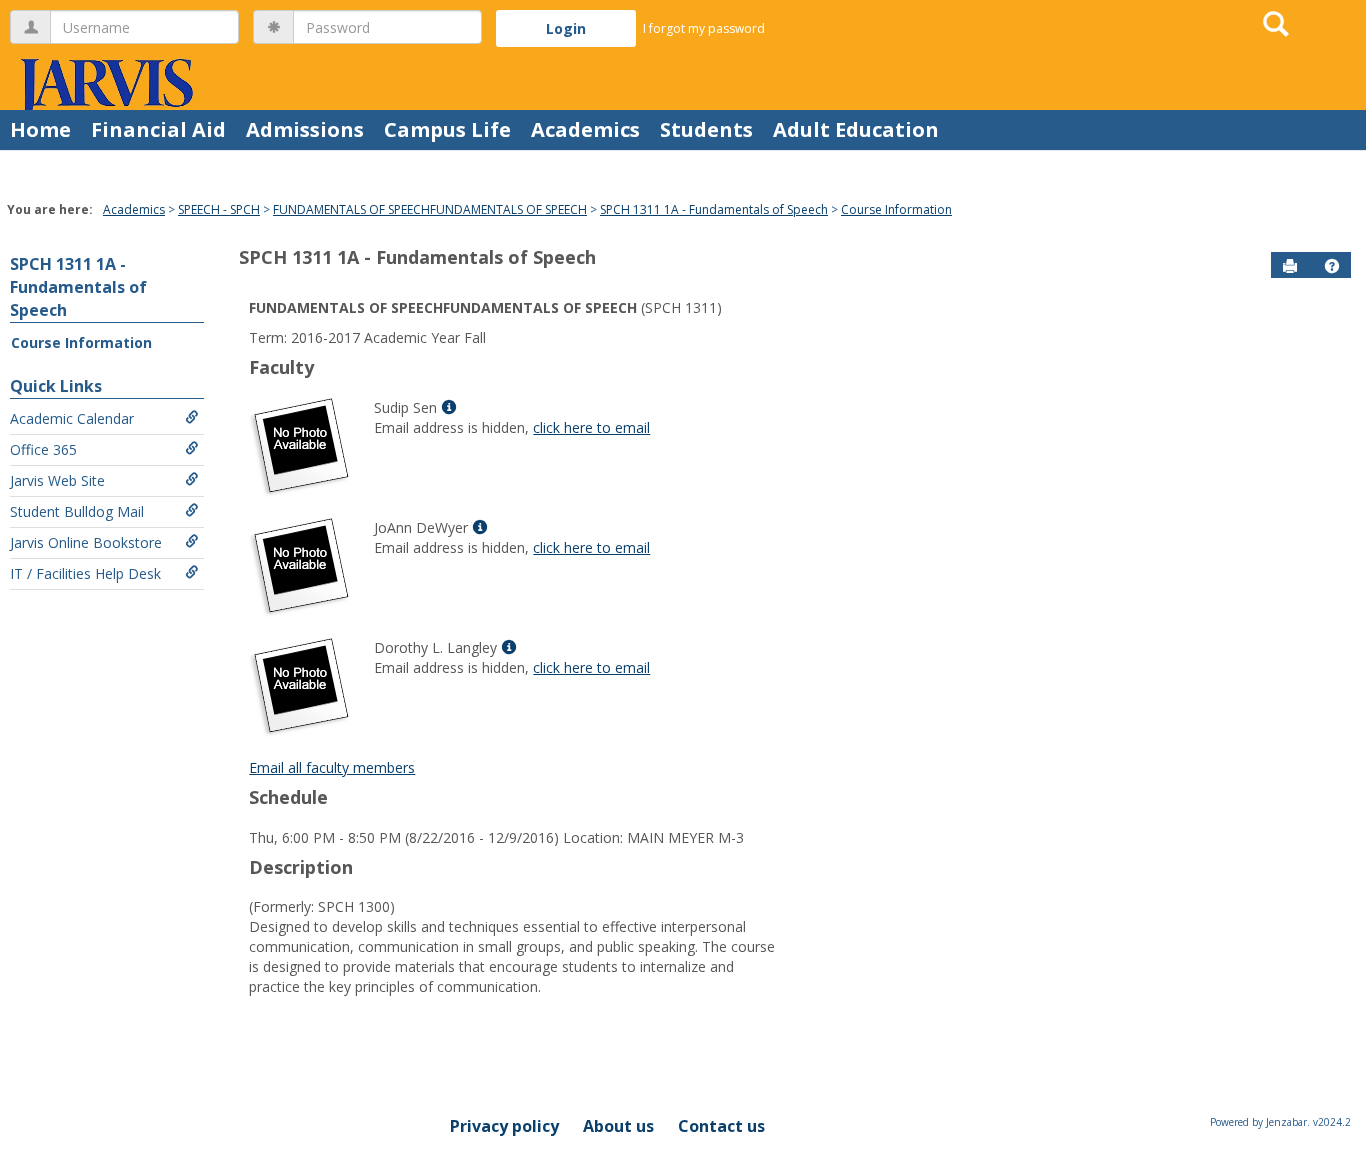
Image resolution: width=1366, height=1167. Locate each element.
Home (40, 129)
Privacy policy (504, 1126)
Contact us (721, 1126)
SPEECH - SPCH (219, 209)
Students (706, 129)
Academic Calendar (72, 418)
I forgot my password (704, 28)
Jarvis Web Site (57, 480)
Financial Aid (158, 129)
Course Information (896, 209)
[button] (1332, 266)
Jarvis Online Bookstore (86, 542)
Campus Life (447, 129)
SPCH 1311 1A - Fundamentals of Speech (714, 209)
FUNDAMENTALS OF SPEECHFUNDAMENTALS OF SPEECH (430, 209)
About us (618, 1126)
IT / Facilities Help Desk (85, 573)
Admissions (305, 129)
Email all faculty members (332, 767)
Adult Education (856, 129)
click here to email (591, 427)
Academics (585, 129)
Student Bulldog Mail (77, 511)
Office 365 (43, 449)
